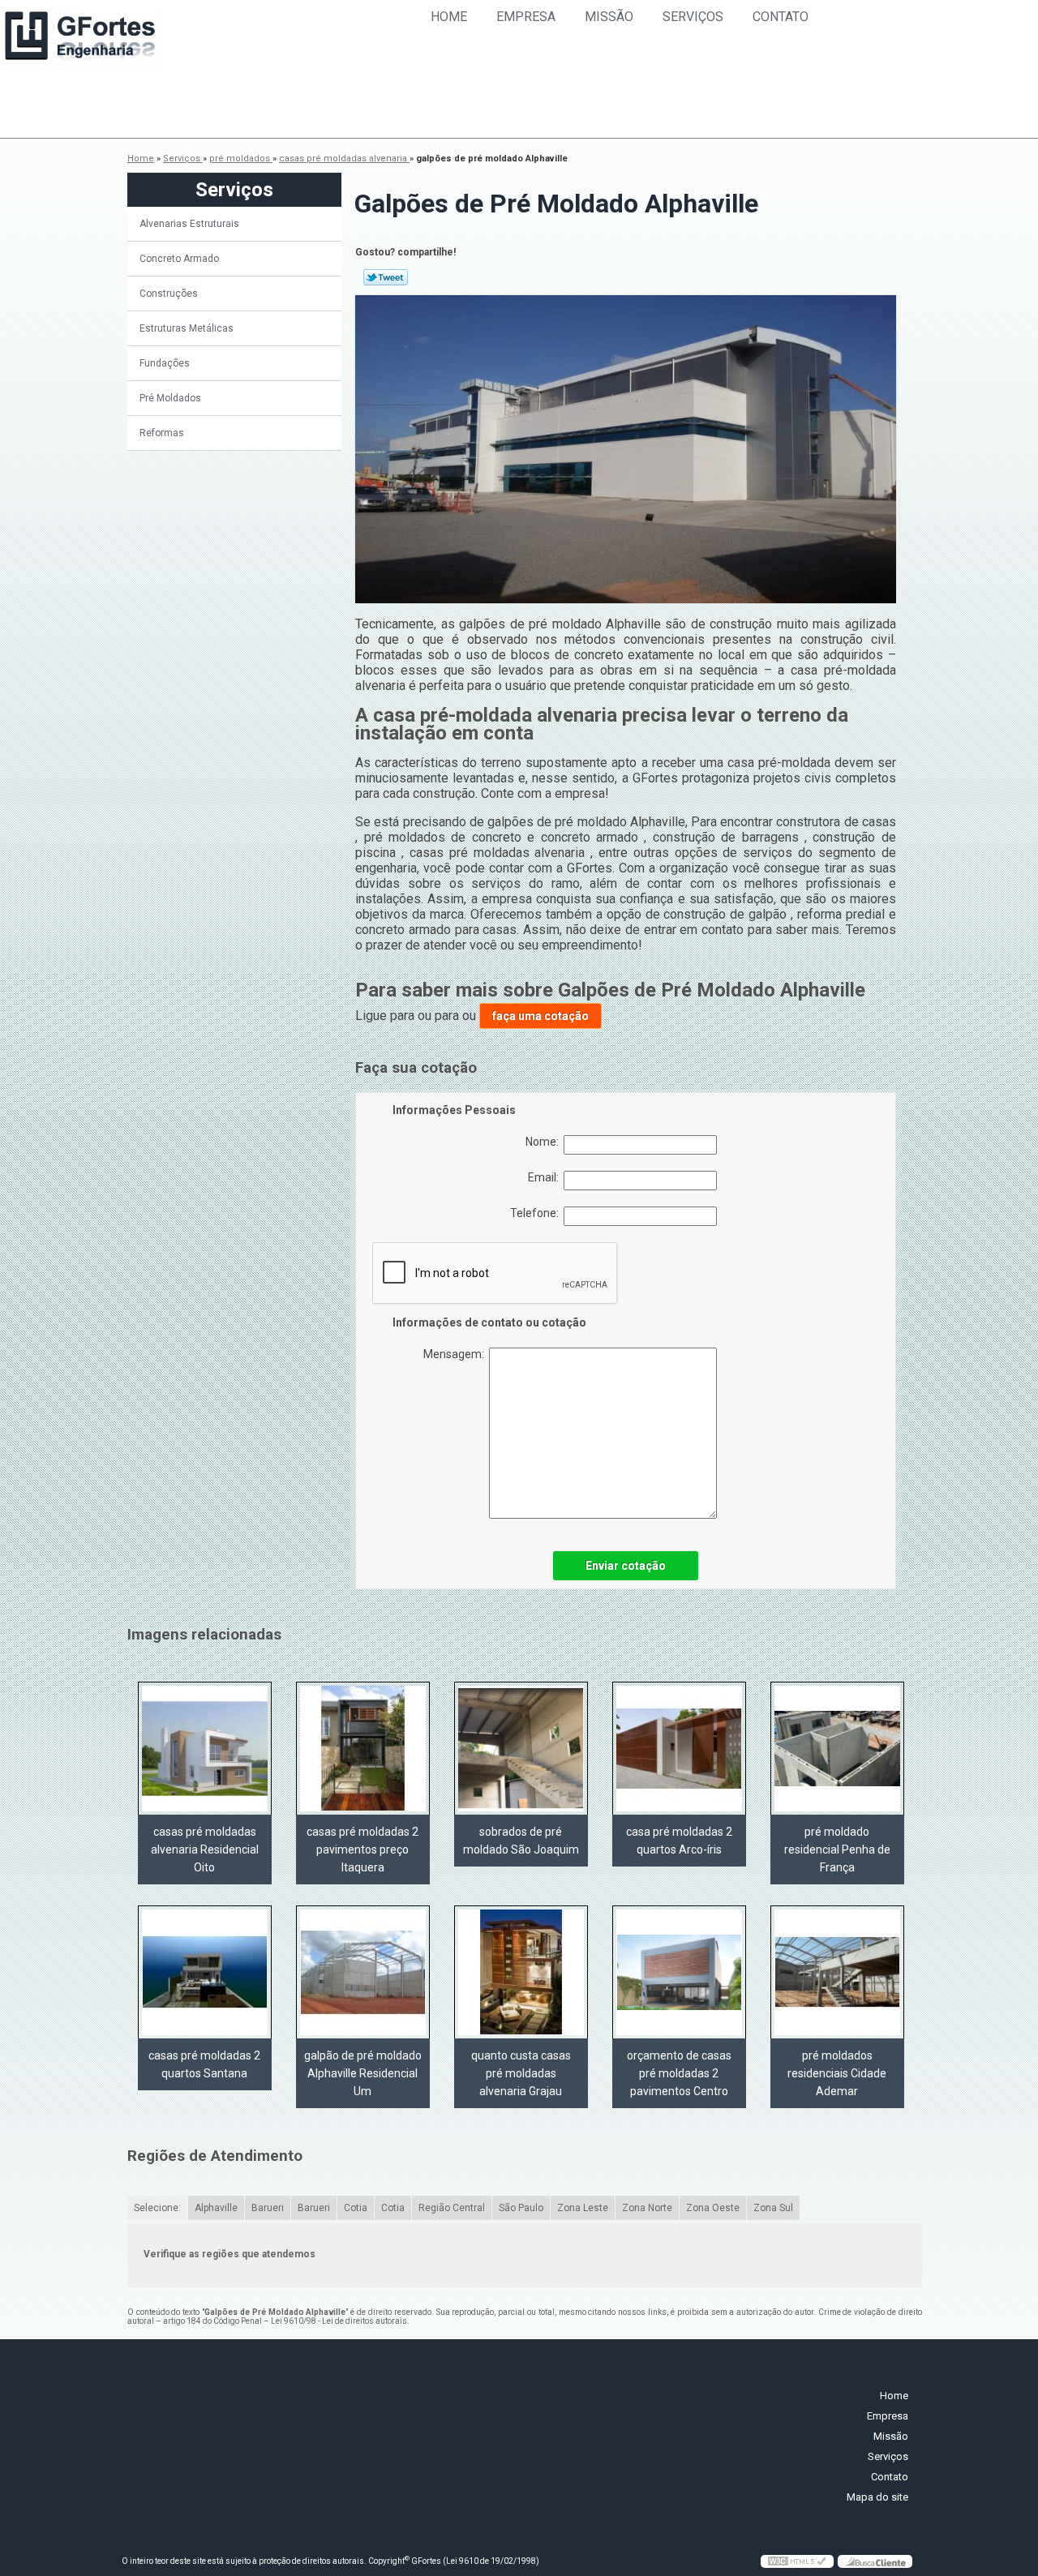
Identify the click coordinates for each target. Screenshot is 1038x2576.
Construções (169, 294)
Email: (546, 1177)
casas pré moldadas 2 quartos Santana (204, 2064)
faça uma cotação (540, 1016)
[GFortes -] (81, 39)
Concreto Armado (179, 259)
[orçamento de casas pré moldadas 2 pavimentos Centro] (679, 1972)
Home (449, 17)
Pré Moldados (170, 398)
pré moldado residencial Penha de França (837, 1849)
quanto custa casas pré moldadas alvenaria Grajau (521, 2073)
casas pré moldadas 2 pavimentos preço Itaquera (362, 1849)
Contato (781, 17)
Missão (609, 17)
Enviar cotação (626, 1566)
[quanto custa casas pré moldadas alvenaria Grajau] (521, 1972)
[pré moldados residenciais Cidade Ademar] (837, 1972)
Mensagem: (456, 1354)
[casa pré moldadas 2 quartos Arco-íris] (679, 1748)
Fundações (165, 363)
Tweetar (386, 277)
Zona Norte (647, 2208)
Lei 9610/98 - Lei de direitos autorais (339, 2321)
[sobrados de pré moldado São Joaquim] (521, 1748)
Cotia (356, 2208)
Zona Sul (773, 2208)
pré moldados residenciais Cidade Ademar (837, 2073)
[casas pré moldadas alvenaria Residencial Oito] (205, 1748)
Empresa (526, 17)
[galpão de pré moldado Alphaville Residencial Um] (363, 1972)
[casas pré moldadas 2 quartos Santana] (205, 1972)
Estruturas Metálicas (187, 328)
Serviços (693, 17)
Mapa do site (877, 2497)
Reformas (162, 433)
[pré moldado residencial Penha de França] (837, 1748)
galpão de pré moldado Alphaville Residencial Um (363, 2073)
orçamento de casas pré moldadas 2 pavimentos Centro (679, 2073)
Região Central (452, 2208)
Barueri (268, 2208)
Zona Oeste (713, 2208)
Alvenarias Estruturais (189, 224)
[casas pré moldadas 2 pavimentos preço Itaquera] (363, 1748)
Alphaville (216, 2208)
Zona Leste (583, 2208)
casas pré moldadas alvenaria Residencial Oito (205, 1849)
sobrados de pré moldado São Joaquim (521, 1841)
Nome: (545, 1142)
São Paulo (521, 2208)
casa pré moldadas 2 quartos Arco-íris (679, 1841)
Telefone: (537, 1213)
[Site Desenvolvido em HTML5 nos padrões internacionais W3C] (797, 2561)
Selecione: (157, 2208)
